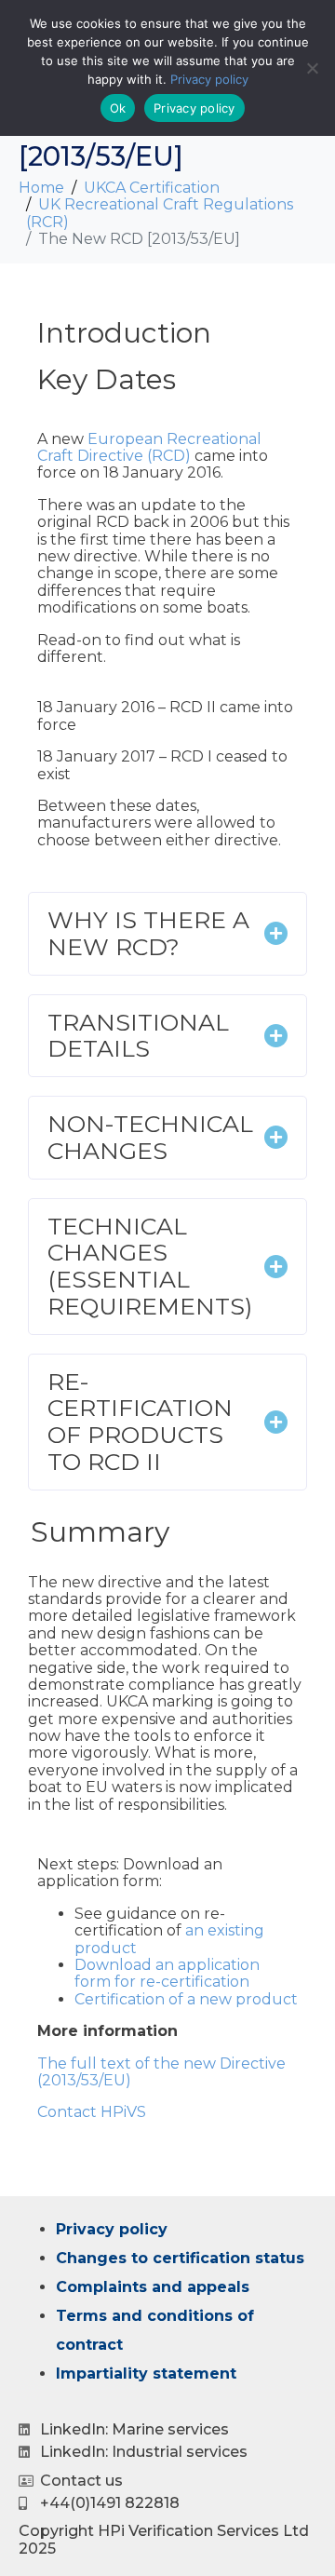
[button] (167, 934)
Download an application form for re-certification (167, 1973)
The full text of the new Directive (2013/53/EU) (161, 2072)
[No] (312, 68)
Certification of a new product (186, 1999)
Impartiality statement (146, 2374)
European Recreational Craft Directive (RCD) (149, 447)
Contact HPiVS (92, 2112)
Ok (118, 108)
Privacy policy (112, 2229)
